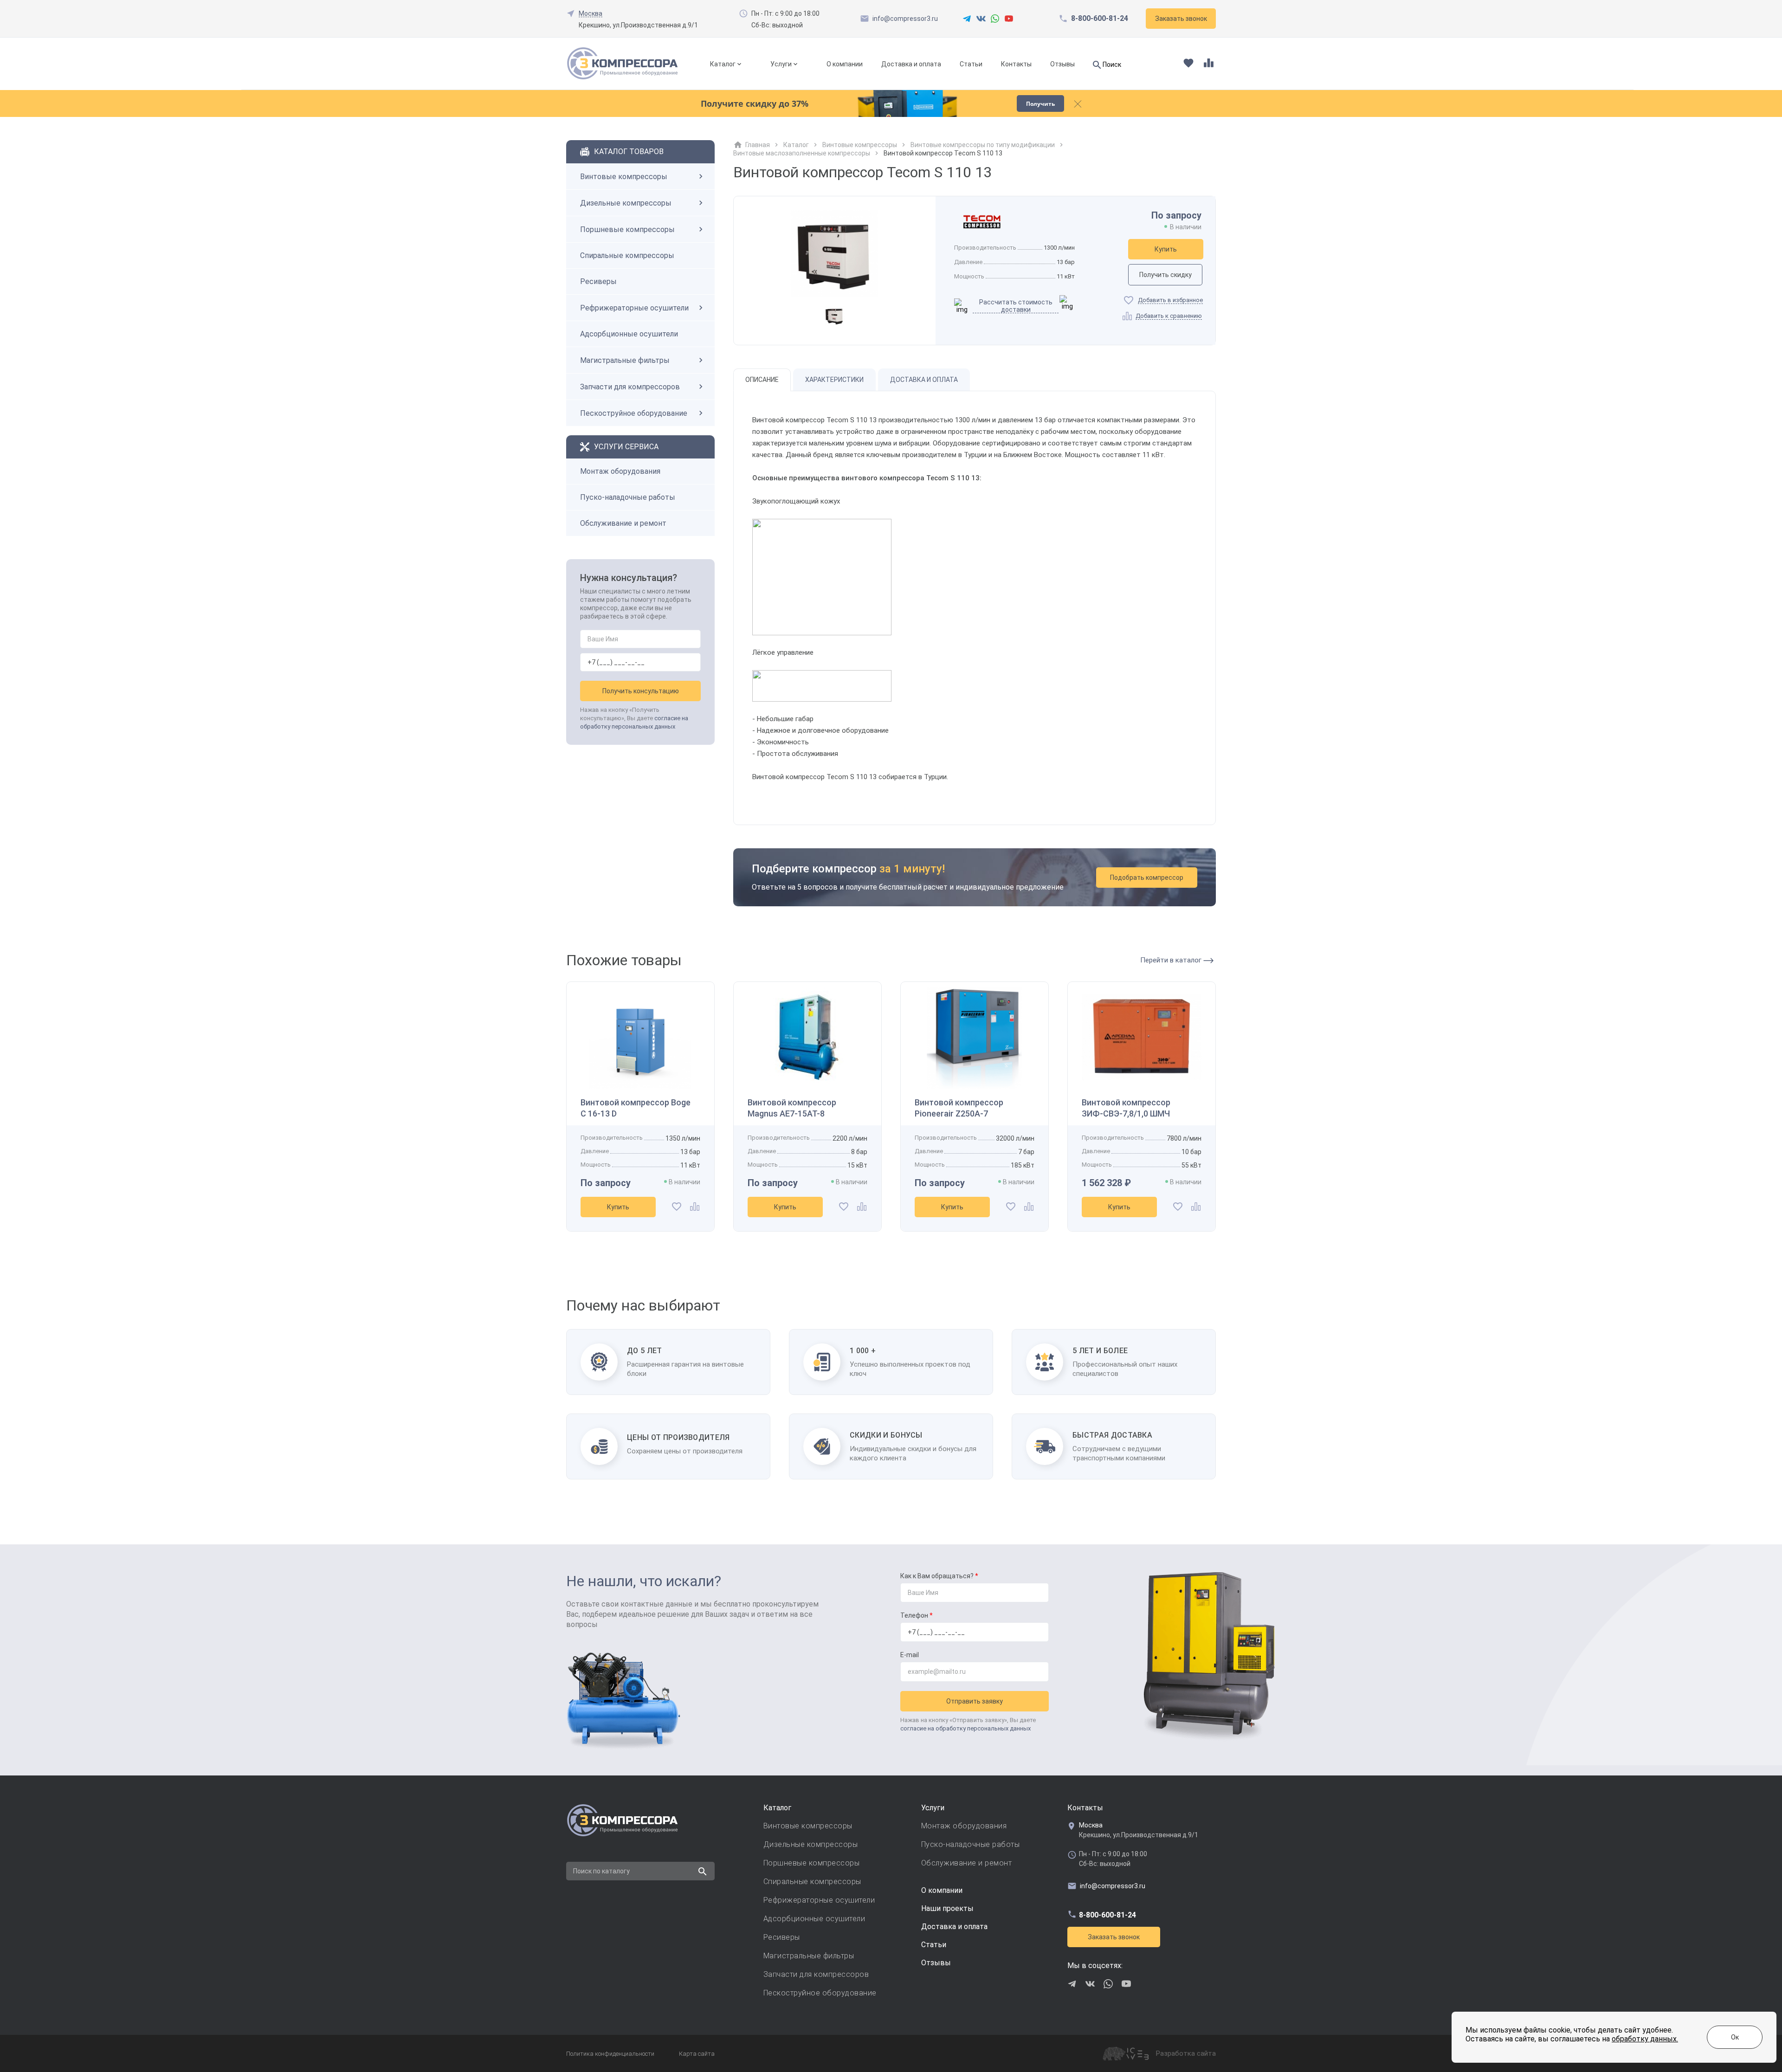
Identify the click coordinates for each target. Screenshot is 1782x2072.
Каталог (723, 64)
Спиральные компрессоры (627, 255)
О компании (845, 64)
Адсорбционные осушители (629, 334)
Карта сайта (697, 2054)
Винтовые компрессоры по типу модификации (983, 145)
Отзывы (1062, 64)
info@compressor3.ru (905, 19)
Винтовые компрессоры (624, 177)
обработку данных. (1645, 2039)
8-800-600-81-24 (1100, 19)
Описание (762, 380)
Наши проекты (947, 1908)
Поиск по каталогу (601, 1871)
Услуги (781, 64)
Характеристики (834, 380)
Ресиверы (598, 281)
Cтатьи (934, 1945)
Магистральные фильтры (625, 360)
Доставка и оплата (911, 64)
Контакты (1016, 64)
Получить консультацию (641, 691)
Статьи (971, 64)
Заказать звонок (1114, 1937)
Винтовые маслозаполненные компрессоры (802, 153)
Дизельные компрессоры (626, 203)
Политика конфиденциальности (610, 2054)
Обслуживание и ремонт (623, 523)
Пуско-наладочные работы (628, 497)
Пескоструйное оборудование (634, 413)
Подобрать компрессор (1147, 878)
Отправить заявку (975, 1701)
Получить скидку (1165, 275)
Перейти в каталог (1172, 960)
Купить (1166, 249)
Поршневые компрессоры (627, 229)
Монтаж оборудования (620, 471)
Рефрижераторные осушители (634, 308)
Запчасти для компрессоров (630, 387)
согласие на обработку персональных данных (965, 1728)
